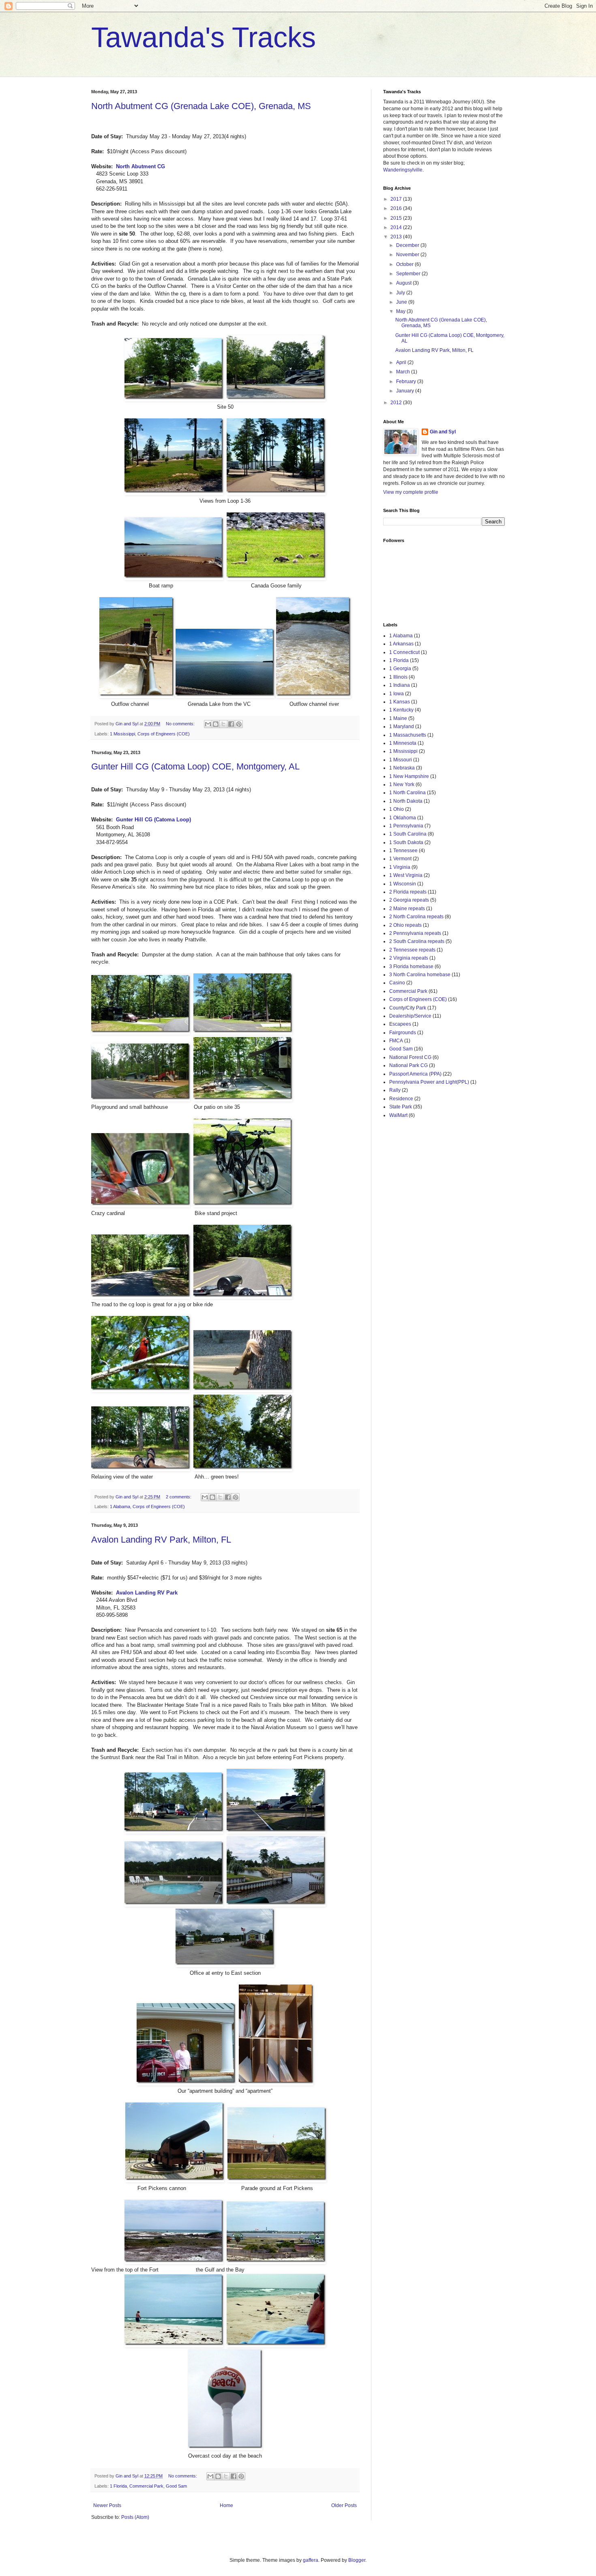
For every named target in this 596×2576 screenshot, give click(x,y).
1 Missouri (401, 760)
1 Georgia (400, 669)
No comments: (181, 724)
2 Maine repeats (407, 909)
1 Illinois (398, 677)
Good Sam (176, 2486)
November (408, 255)
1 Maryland (402, 727)
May (401, 311)
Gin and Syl (443, 432)
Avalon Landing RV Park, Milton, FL (161, 1540)
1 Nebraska (402, 768)
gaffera (311, 2560)
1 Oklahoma (403, 818)
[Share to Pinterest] (239, 724)
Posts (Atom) (135, 2517)
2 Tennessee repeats (412, 950)
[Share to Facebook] (231, 724)
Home (226, 2505)
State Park (401, 1107)
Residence (401, 1099)
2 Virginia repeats (409, 958)
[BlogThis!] (216, 724)
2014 (397, 227)
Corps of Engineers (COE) (164, 734)
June (402, 302)
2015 (397, 218)
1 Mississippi (122, 734)
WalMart (398, 1115)
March (404, 372)
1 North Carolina (407, 793)
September (409, 274)
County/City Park (408, 1008)
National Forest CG (410, 1057)
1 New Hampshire (409, 776)
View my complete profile (411, 492)
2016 (397, 208)
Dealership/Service (410, 1016)
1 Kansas (400, 702)
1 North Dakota (406, 801)
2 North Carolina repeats (416, 917)
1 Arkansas (401, 644)
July (401, 293)
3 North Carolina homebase (420, 975)
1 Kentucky (401, 710)
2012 (397, 403)
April (402, 362)
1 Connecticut (404, 652)
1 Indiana (400, 685)
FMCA (396, 1041)
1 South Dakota (406, 842)
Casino (397, 983)
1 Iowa (397, 694)
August (404, 283)
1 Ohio (397, 809)
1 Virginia (400, 867)
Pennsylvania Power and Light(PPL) (429, 1082)
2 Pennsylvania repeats (415, 933)
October (405, 264)
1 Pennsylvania (406, 826)
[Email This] (208, 724)
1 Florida (118, 2486)
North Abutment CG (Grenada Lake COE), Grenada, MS (201, 106)
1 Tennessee (403, 851)
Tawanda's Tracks (204, 37)
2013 (397, 237)
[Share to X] (223, 724)
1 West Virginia (406, 875)
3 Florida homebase (411, 967)
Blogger (357, 2560)
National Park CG (408, 1065)
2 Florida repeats (408, 892)
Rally (395, 1090)
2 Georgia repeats (409, 900)
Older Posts (344, 2505)
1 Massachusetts (408, 735)
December (408, 245)
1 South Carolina (408, 834)
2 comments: (179, 1497)
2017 (397, 199)
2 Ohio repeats (405, 925)
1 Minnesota (403, 743)
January (406, 391)
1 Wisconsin (403, 884)
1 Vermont (400, 859)
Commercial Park (146, 2486)
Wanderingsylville (403, 170)
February (407, 381)
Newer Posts (107, 2505)
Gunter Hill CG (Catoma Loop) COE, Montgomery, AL (195, 766)
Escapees (400, 1024)
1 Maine (398, 718)
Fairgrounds (403, 1033)
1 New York (402, 784)
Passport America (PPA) (415, 1074)
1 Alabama (120, 1507)
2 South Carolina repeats (417, 941)
